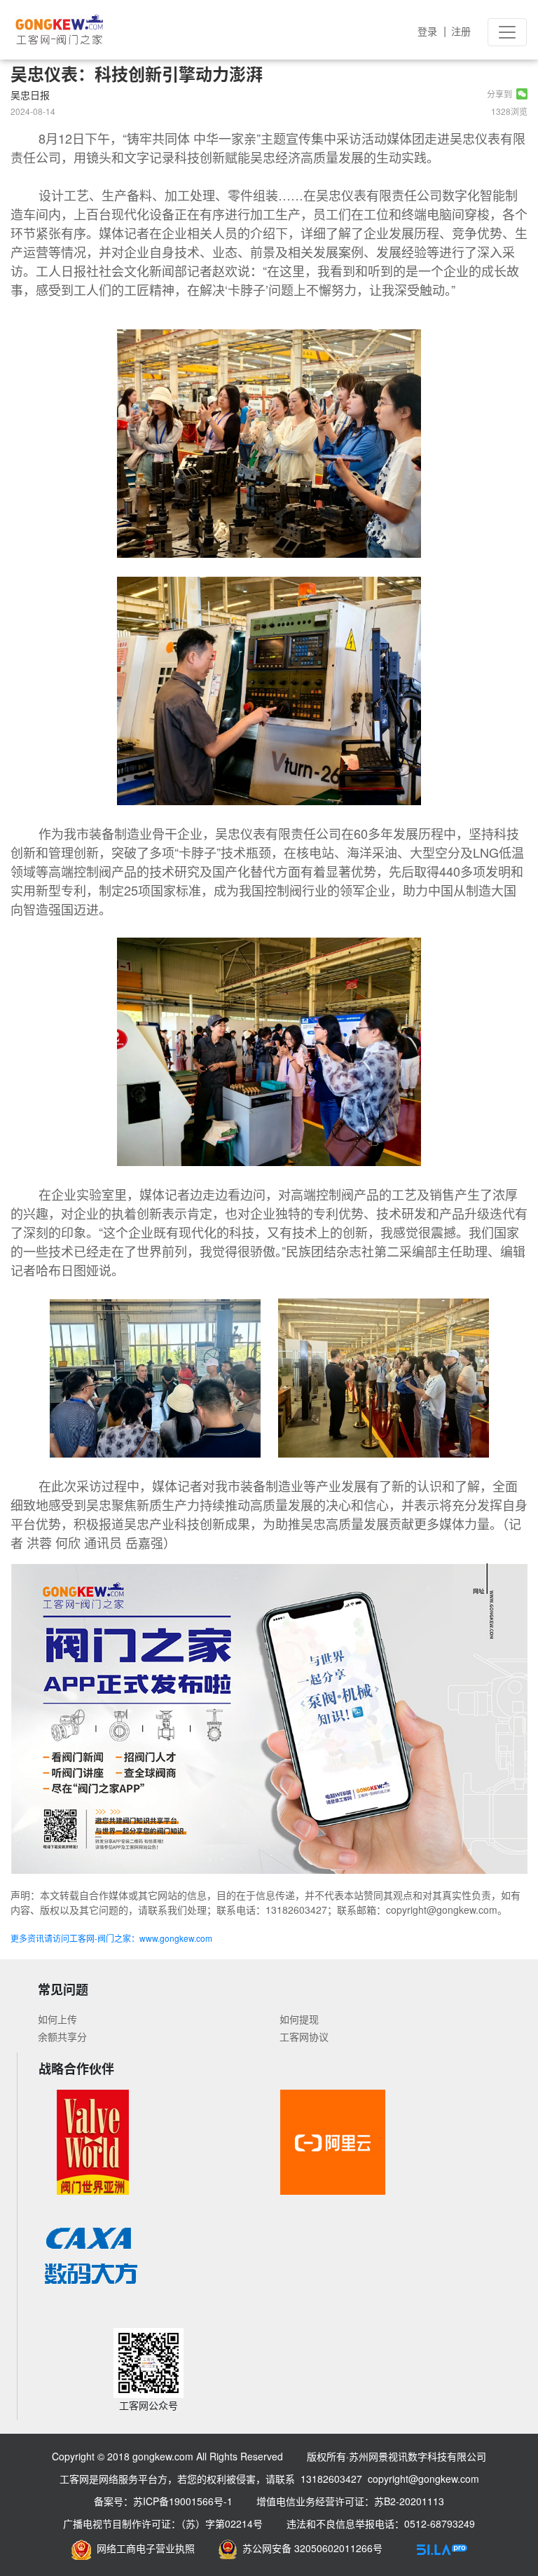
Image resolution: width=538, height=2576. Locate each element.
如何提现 (299, 2019)
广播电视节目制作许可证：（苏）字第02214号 (163, 2523)
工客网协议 (304, 2036)
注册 (461, 31)
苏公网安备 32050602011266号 (310, 2548)
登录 (427, 31)
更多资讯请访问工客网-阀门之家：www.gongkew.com (111, 1938)
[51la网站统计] (442, 2548)
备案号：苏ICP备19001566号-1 (163, 2501)
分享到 (502, 94)
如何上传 (57, 2019)
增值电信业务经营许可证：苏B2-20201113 (350, 2501)
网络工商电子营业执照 (143, 2548)
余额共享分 (62, 2036)
